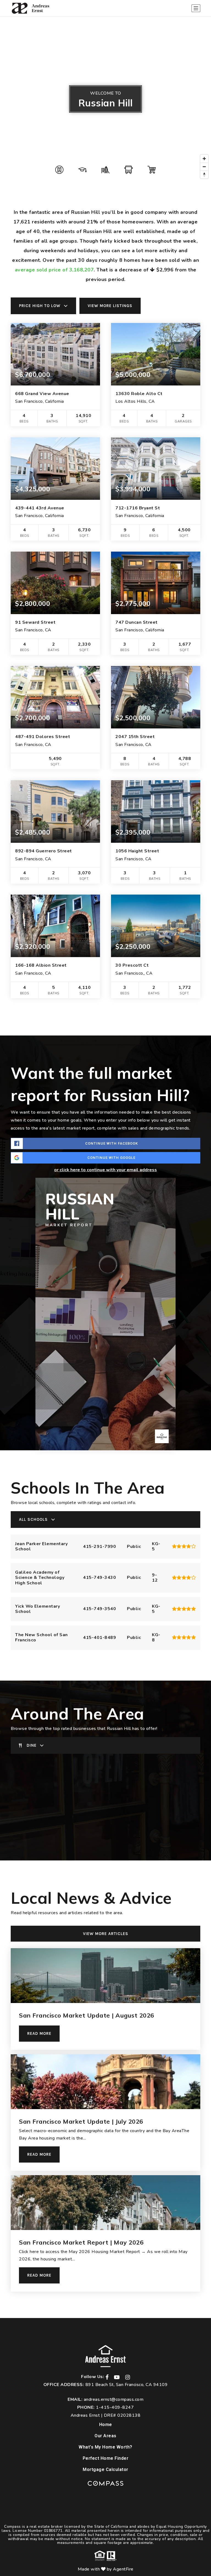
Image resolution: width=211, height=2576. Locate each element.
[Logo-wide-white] (106, 2356)
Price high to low (40, 306)
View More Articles (106, 1934)
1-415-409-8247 (115, 2407)
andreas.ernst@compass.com (114, 2399)
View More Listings (110, 306)
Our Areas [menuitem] (105, 2436)
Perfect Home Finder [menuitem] (106, 2458)
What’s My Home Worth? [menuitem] (105, 2447)
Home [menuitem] (106, 2425)
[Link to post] (105, 1976)
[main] (105, 1167)
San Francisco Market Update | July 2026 (81, 2121)
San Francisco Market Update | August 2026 (87, 2015)
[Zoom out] (204, 167)
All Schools (33, 1519)
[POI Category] (59, 170)
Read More (39, 2033)
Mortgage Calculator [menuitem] (105, 2469)
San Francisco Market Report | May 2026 (81, 2242)
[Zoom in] (204, 159)
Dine (32, 1745)
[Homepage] (30, 8)
